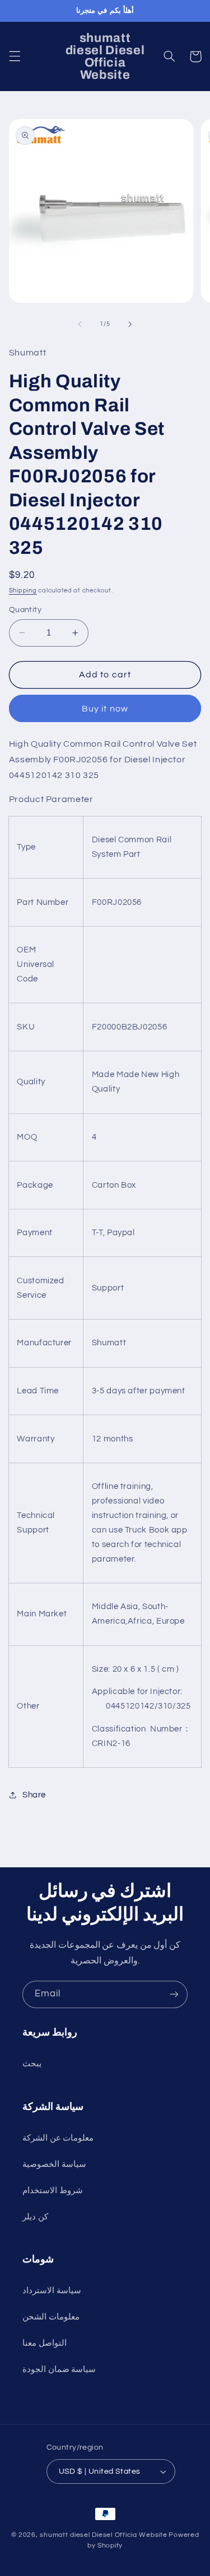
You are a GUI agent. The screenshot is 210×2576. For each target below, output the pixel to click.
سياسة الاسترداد (52, 2291)
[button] (15, 56)
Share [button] (34, 1795)
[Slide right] (130, 324)
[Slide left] (80, 324)
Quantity (25, 610)
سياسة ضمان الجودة (59, 2369)
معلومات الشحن (51, 2317)
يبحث (32, 2064)
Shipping (23, 590)
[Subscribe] (174, 1994)
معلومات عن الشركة (58, 2138)
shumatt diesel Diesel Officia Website (103, 2535)
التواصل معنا (45, 2343)
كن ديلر (35, 2217)
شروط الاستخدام (53, 2191)
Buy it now (105, 709)
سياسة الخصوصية (54, 2164)
